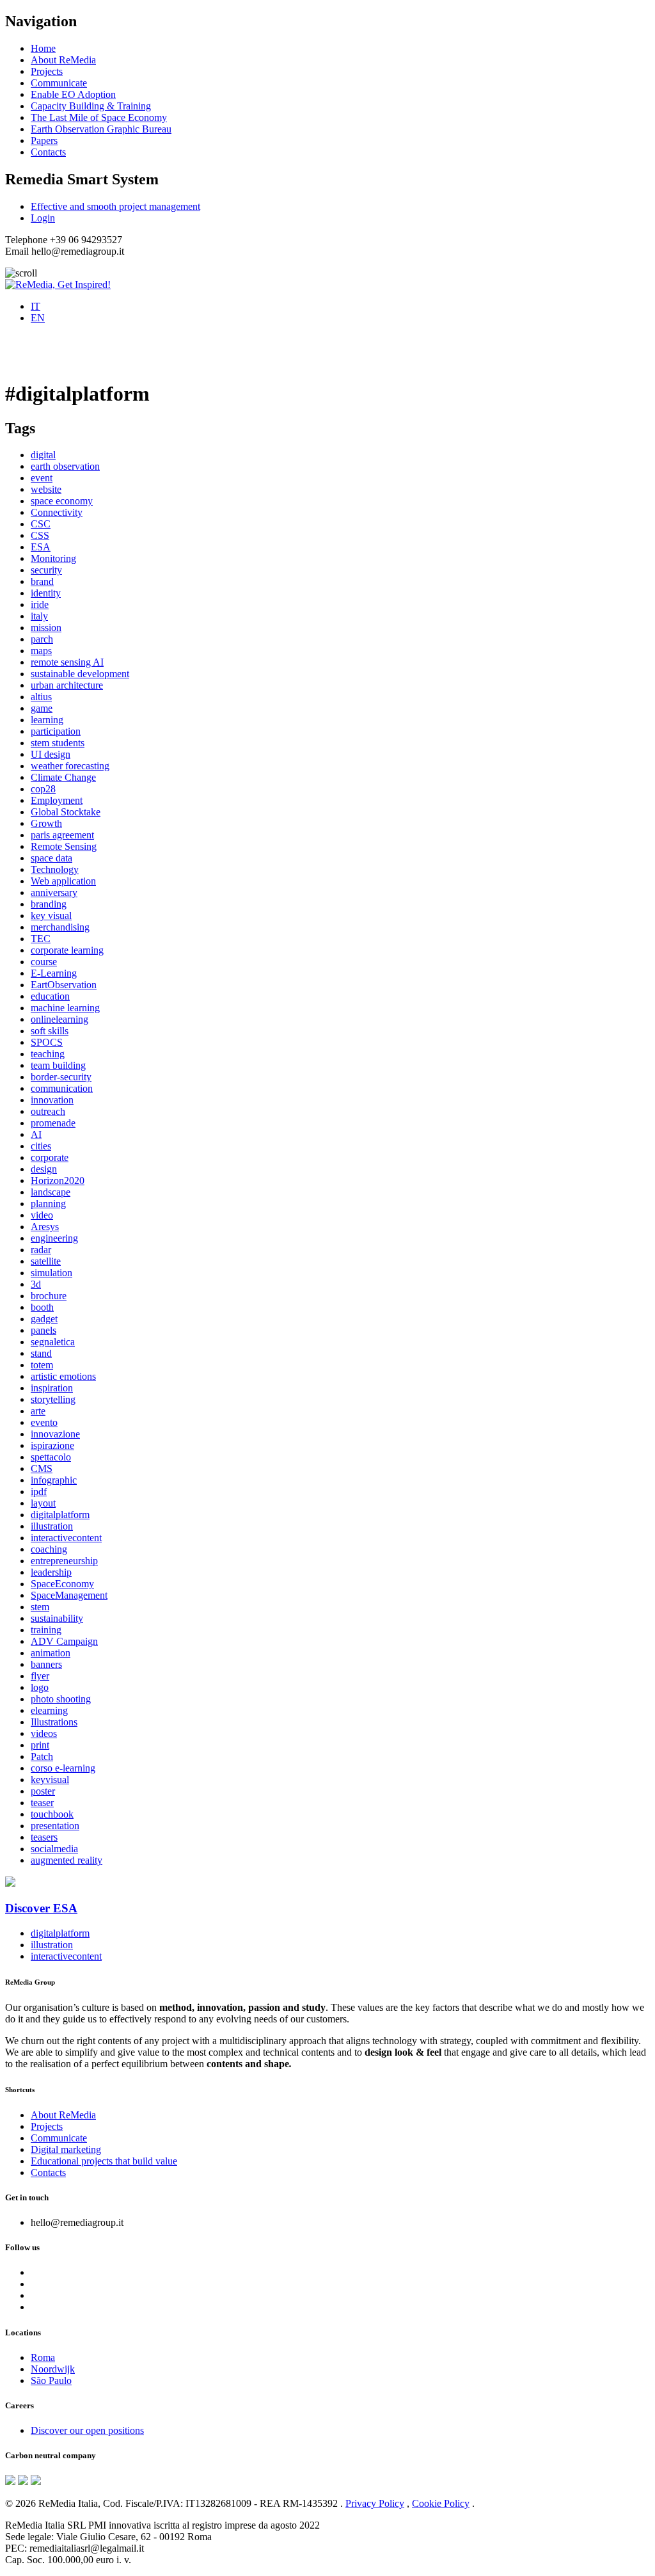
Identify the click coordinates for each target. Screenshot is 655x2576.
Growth (46, 823)
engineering (54, 1238)
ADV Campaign (64, 1641)
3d (36, 1284)
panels (43, 1330)
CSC (41, 524)
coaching (49, 1549)
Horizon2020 (58, 1180)
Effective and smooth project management (115, 206)
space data (51, 858)
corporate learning (67, 950)
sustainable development (80, 674)
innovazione (55, 1434)
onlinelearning (59, 1019)
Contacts (48, 152)
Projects (47, 71)
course (44, 962)
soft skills (50, 1031)
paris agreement (62, 835)
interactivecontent (66, 1538)
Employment (57, 800)
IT (36, 306)
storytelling (53, 1399)
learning (47, 720)
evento (44, 1422)
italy (39, 616)
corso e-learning (63, 1768)
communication (62, 1088)
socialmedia (54, 1849)
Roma (43, 2357)
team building (58, 1065)
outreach (48, 1111)
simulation (51, 1273)
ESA (41, 547)
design (44, 1169)
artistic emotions (63, 1376)
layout (43, 1503)
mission (46, 628)
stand (41, 1353)
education (50, 996)
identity (46, 593)
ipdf (39, 1492)
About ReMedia (63, 60)
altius (41, 697)
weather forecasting (70, 766)
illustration (52, 1526)
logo (40, 1687)
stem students (58, 743)
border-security (61, 1077)
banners (46, 1664)
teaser (42, 1803)
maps (41, 651)
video (42, 1215)
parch (42, 639)
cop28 (43, 789)
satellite (46, 1261)
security (46, 570)
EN (38, 318)
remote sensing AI (67, 662)
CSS (40, 535)
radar (41, 1250)
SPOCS (47, 1042)
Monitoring (53, 558)
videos (44, 1733)
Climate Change (63, 777)
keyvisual (50, 1780)
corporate (50, 1157)
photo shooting (61, 1699)
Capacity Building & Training (91, 106)
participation (56, 731)
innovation (52, 1100)
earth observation (65, 466)
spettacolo (51, 1457)
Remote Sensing (64, 846)
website (46, 489)
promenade (53, 1123)
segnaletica (53, 1342)
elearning (49, 1710)
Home (43, 48)
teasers (44, 1837)
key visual (51, 916)
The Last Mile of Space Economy (99, 117)
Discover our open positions (87, 2430)
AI (36, 1134)
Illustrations (54, 1722)
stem (40, 1607)
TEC (41, 939)
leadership (51, 1572)
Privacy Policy (375, 2503)
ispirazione (52, 1445)
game (42, 708)
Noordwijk (53, 2369)
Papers (44, 140)
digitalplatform (60, 1515)
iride (40, 604)
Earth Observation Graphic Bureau (101, 129)
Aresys (45, 1227)
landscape (51, 1192)
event (42, 478)
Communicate (59, 83)
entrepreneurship (64, 1561)
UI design (51, 754)
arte (38, 1411)
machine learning (65, 1008)
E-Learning (54, 973)
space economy (62, 501)
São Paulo (51, 2380)
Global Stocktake (66, 812)
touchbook (52, 1814)
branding (49, 904)
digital (43, 455)
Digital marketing (66, 2149)
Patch (42, 1756)
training (46, 1630)
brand (42, 581)
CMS (42, 1468)
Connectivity (57, 512)
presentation (55, 1826)
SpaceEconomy (62, 1584)
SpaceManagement (69, 1595)
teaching (48, 1054)
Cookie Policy (441, 2503)
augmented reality (67, 1860)
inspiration (52, 1388)
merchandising (60, 927)
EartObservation (64, 985)
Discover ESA (41, 1908)
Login (43, 218)
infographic (54, 1480)
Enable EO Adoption (73, 94)
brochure (49, 1296)
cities (41, 1146)
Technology (55, 869)
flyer (40, 1676)
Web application (63, 881)
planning (48, 1204)
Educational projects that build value (104, 2161)
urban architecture (67, 685)
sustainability (57, 1618)
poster (43, 1791)
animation (51, 1653)
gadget (44, 1319)
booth (42, 1307)
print (40, 1745)
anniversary (54, 892)
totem (42, 1365)
